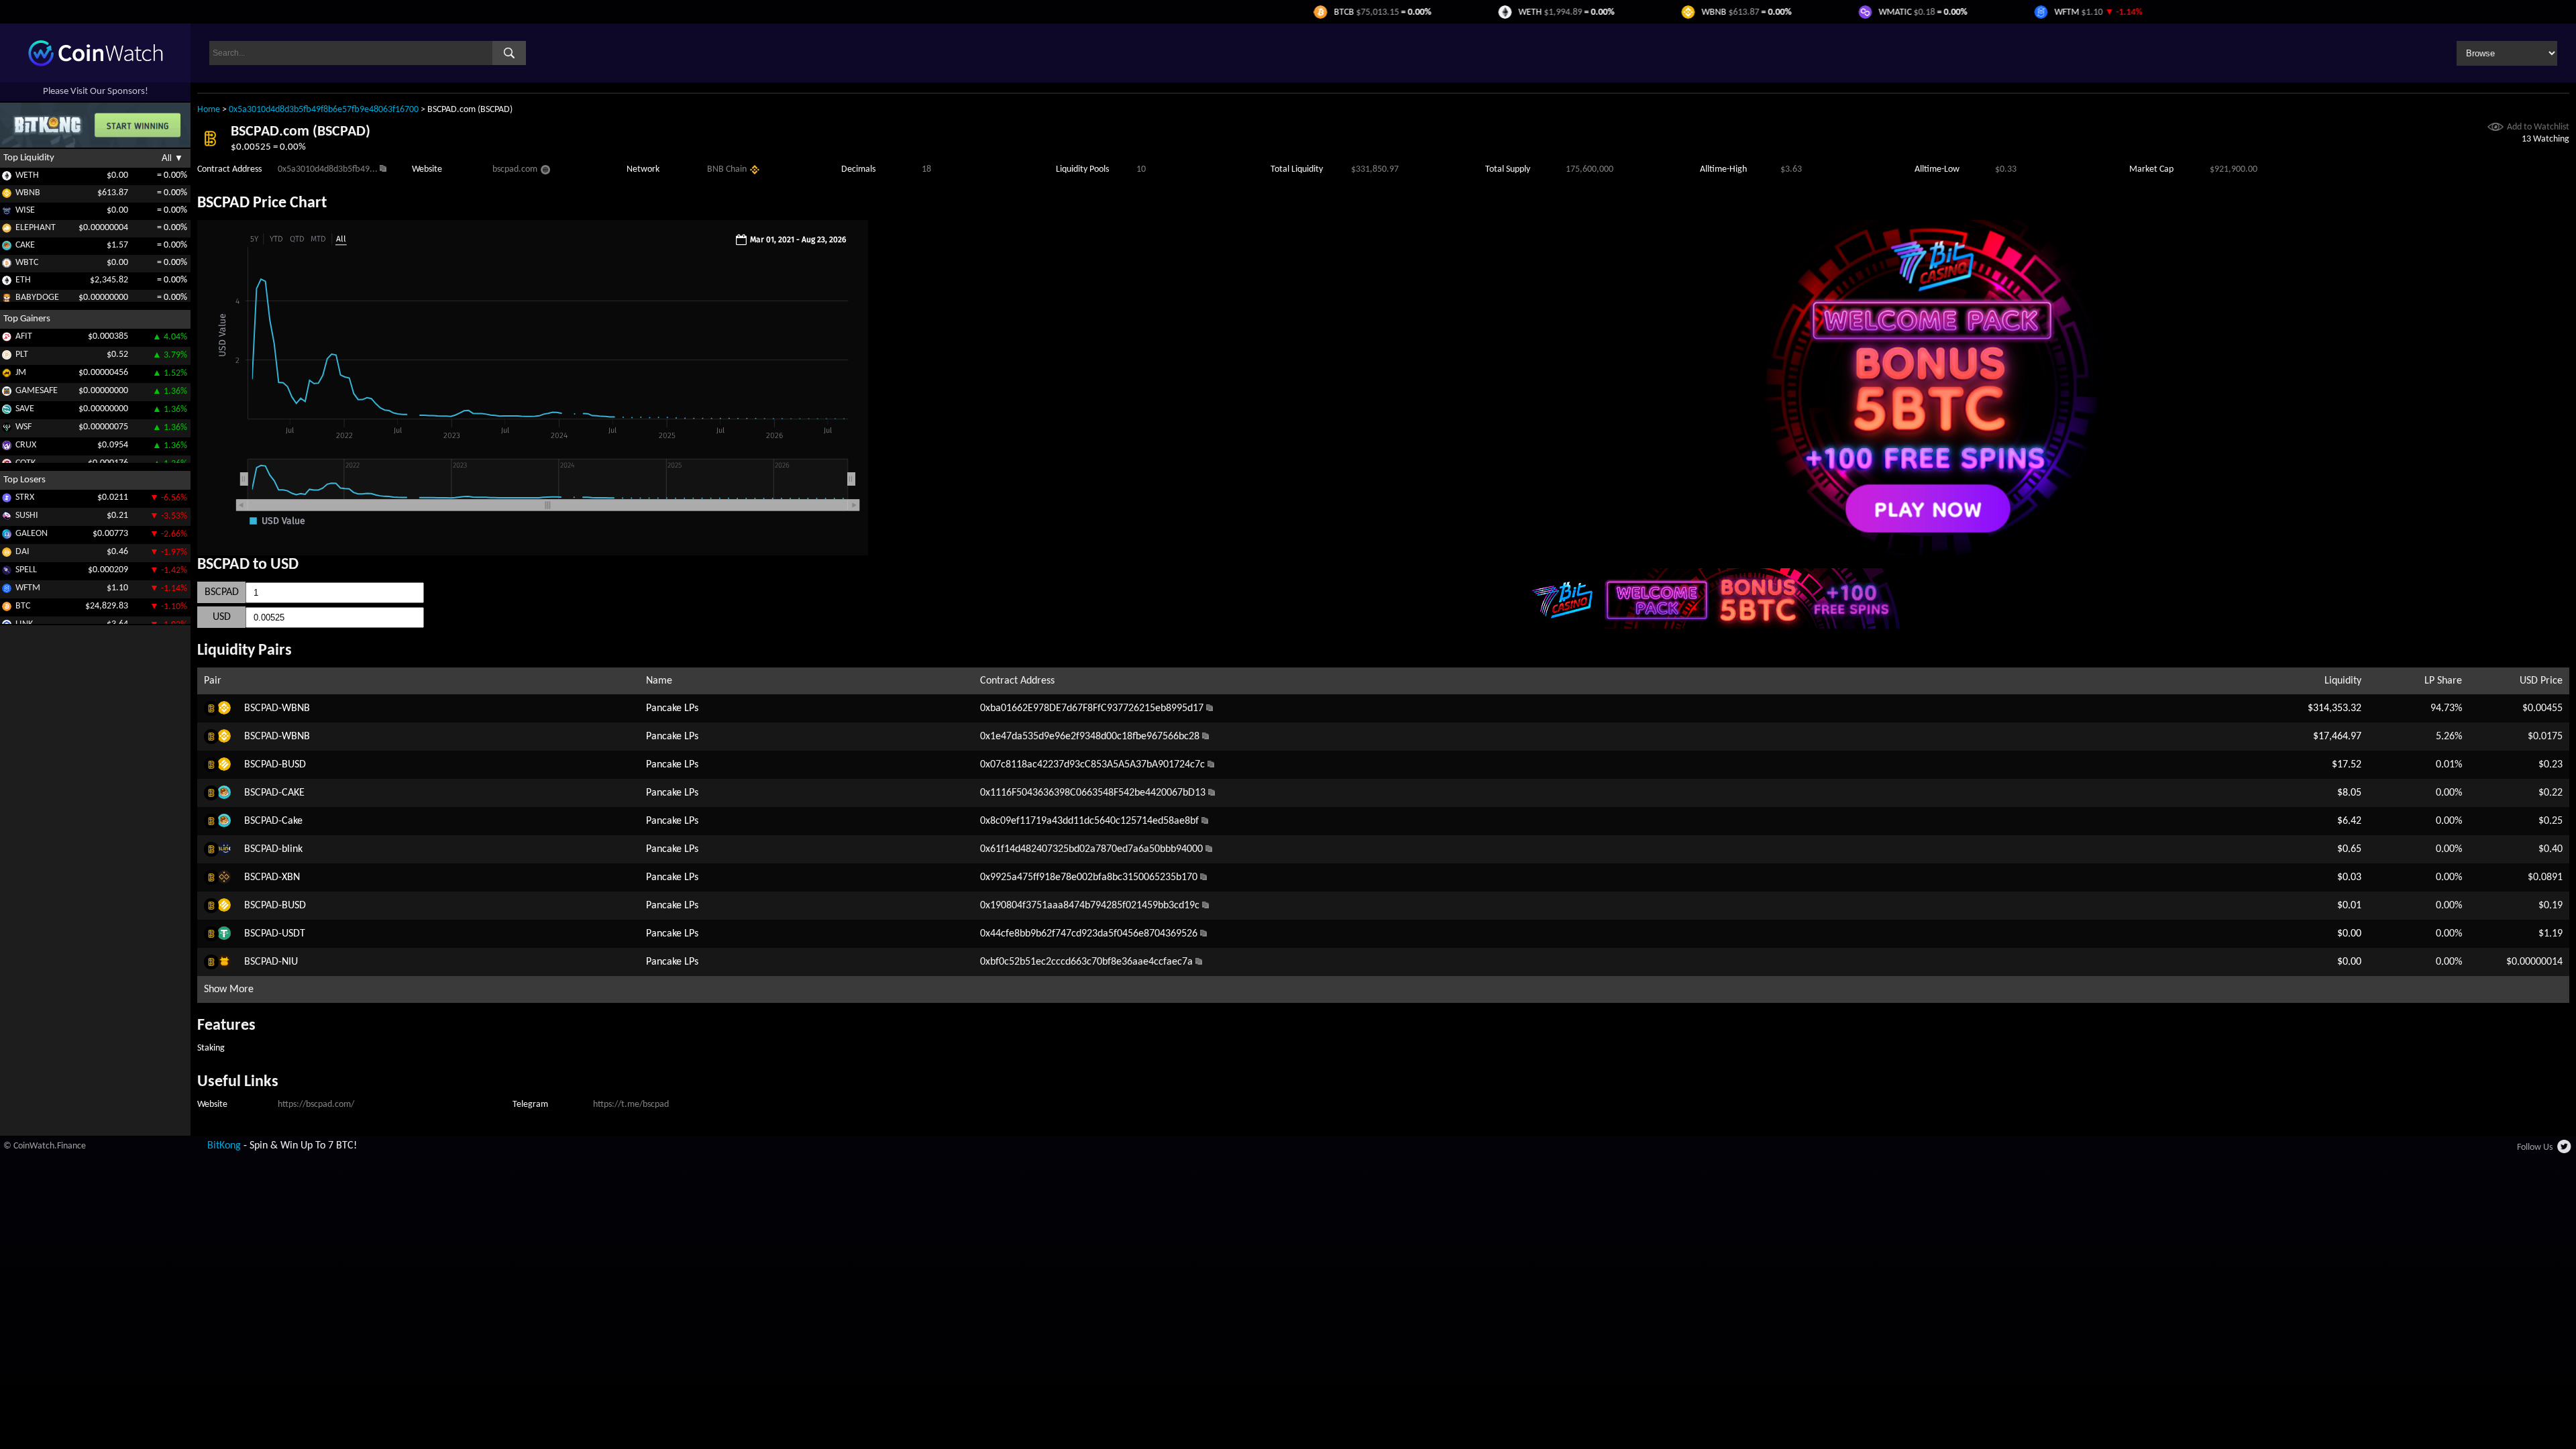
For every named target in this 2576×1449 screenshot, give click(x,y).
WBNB (28, 193)
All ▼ (172, 158)
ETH (23, 280)
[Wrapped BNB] (7, 196)
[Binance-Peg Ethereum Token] (7, 283)
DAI (22, 552)
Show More (229, 989)
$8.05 (2349, 793)
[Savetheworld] (7, 412)
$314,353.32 (2334, 708)
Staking (211, 1048)
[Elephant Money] (7, 230)
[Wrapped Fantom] (7, 591)
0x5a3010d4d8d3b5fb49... (328, 169)
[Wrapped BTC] (7, 265)
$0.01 (2349, 906)
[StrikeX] (7, 500)
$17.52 (2347, 765)
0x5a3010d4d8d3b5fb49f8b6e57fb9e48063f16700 (324, 110)
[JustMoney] (7, 375)
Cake (292, 821)
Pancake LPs (672, 708)
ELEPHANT (36, 228)
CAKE (25, 245)
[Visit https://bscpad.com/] (545, 172)
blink (292, 849)
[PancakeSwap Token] (7, 248)
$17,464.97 (2337, 737)
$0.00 (2349, 934)
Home (209, 110)
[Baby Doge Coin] (7, 300)
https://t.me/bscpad (631, 1105)
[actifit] (7, 339)
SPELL (26, 570)
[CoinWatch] (96, 64)
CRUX (26, 445)
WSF (23, 427)
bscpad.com (515, 169)
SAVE (25, 409)
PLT (22, 355)
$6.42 (2349, 821)
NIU (290, 962)
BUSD (294, 765)
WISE (25, 210)
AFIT (24, 336)
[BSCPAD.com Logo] (210, 149)
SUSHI (27, 516)
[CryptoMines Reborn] (7, 448)
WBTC (27, 263)
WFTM (28, 588)
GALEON (32, 534)
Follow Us (2535, 1147)
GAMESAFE (37, 391)
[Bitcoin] (7, 609)
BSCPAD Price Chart (262, 203)
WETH (27, 175)
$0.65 (2349, 849)
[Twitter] (2565, 1150)
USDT (293, 934)
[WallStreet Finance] (7, 430)
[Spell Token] (7, 573)
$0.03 (2349, 877)
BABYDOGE (37, 298)
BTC (23, 606)
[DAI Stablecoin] (7, 554)
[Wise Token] (7, 213)
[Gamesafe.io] (7, 393)
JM (21, 373)
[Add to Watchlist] (2495, 128)
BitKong (224, 1146)
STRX (25, 497)
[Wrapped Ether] (7, 178)
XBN (291, 877)
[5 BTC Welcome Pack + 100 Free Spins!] (1932, 553)
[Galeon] (7, 536)
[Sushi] (7, 518)
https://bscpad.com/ (316, 1105)
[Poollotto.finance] (7, 357)
